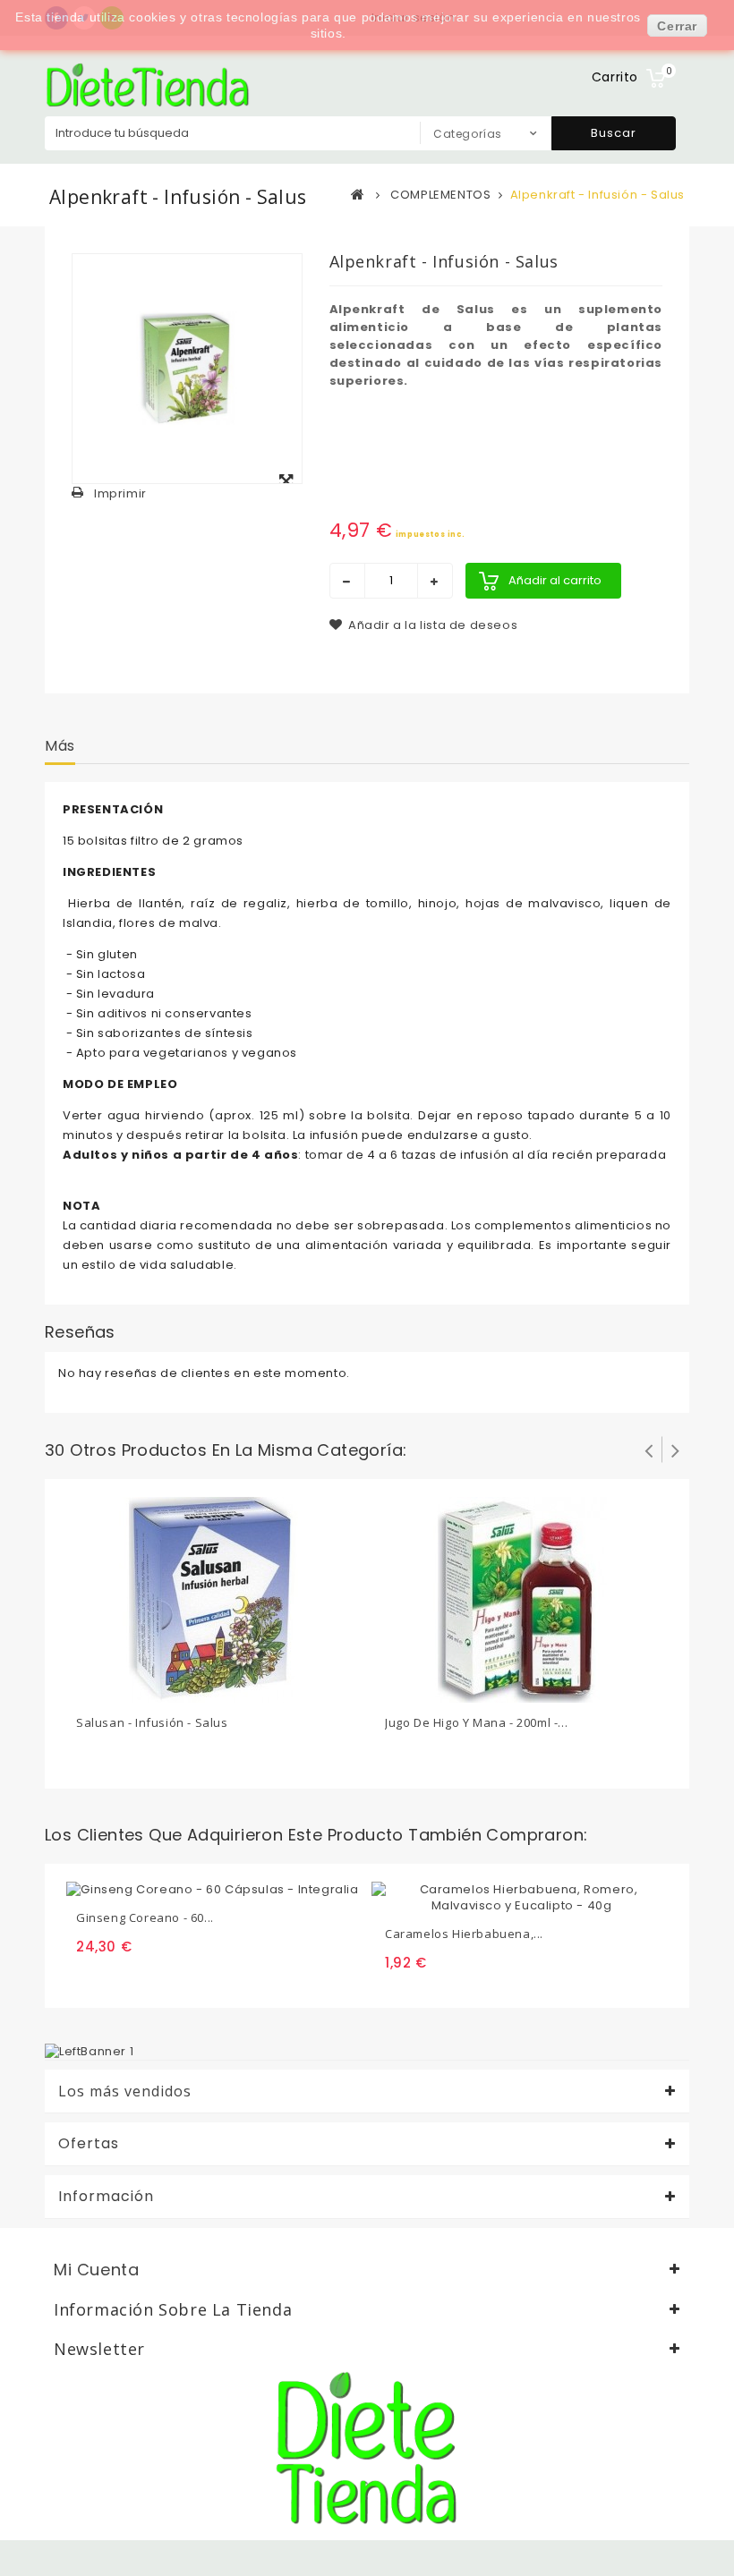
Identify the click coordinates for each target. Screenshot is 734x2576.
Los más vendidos (125, 2091)
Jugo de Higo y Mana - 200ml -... (476, 1722)
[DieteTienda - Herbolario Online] (148, 85)
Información (106, 2197)
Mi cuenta (96, 2270)
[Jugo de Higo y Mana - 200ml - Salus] (522, 1598)
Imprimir (120, 493)
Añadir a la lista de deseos (432, 625)
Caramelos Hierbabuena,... (464, 1934)
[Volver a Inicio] (358, 194)
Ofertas (89, 2144)
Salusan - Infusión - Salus (152, 1722)
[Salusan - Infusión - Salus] (213, 1598)
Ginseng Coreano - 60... (145, 1917)
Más (60, 746)
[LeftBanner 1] (89, 2051)
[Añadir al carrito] (92, 1686)
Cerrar (677, 26)
